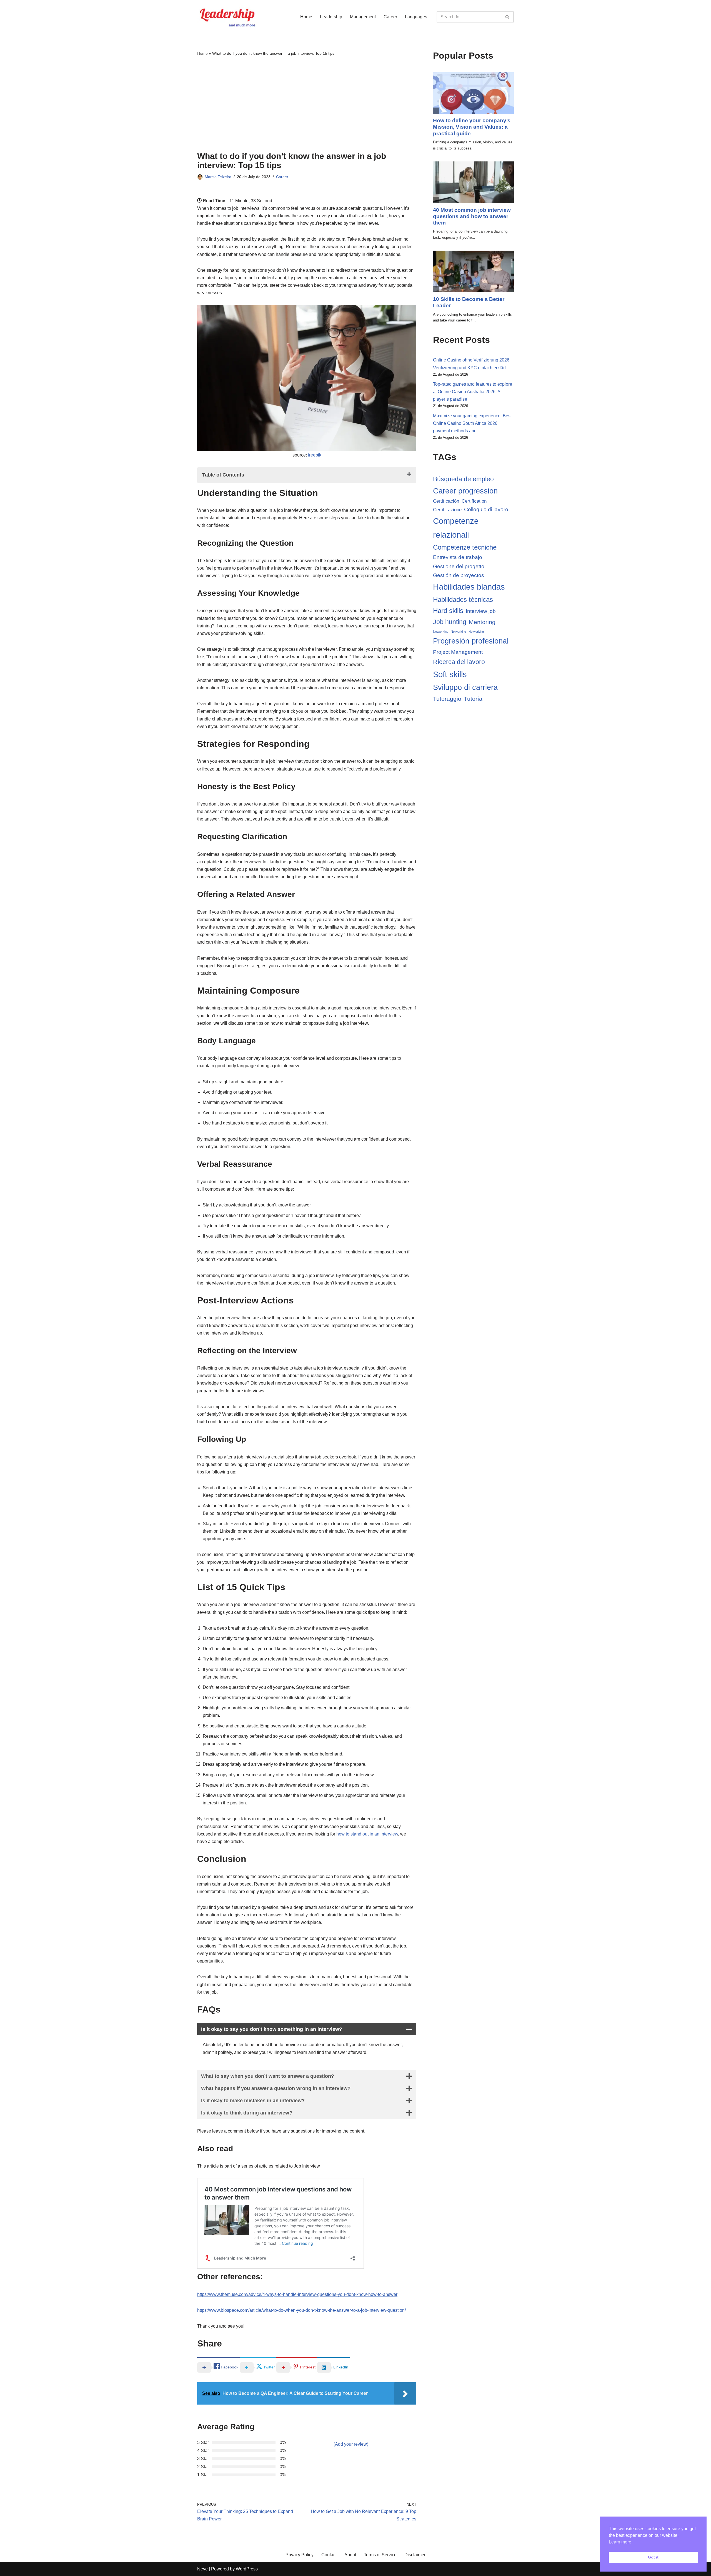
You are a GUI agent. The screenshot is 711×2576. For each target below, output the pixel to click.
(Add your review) (351, 2444)
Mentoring (482, 622)
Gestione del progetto (459, 566)
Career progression (465, 491)
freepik (315, 455)
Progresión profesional (471, 641)
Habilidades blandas (469, 587)
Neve (202, 2569)
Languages (416, 17)
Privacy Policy (300, 2555)
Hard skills (448, 611)
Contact (329, 2555)
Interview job (481, 611)
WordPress (247, 2569)
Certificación (446, 501)
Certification (474, 501)
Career (390, 17)
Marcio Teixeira (218, 177)
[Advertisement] (307, 104)
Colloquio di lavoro (486, 509)
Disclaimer (415, 2555)
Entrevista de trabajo (458, 557)
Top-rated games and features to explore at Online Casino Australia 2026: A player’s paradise (473, 392)
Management (363, 17)
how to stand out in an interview (367, 1834)
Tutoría (473, 699)
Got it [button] (653, 2557)
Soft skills (450, 674)
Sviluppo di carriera (465, 687)
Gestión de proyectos (459, 575)
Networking (441, 632)
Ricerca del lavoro (459, 662)
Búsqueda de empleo (463, 479)
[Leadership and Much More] (228, 17)
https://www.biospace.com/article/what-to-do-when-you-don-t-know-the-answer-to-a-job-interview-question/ (301, 2310)
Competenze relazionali (456, 528)
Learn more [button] (620, 2542)
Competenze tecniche (465, 547)
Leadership (331, 17)
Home (306, 17)
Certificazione (447, 510)
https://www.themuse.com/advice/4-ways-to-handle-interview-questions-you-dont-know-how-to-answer (297, 2294)
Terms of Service (380, 2555)
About (350, 2555)
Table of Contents (223, 475)
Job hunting (450, 622)
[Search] (508, 17)
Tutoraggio (447, 699)
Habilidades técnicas (463, 599)
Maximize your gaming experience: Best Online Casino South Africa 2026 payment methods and (472, 423)
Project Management (458, 652)
